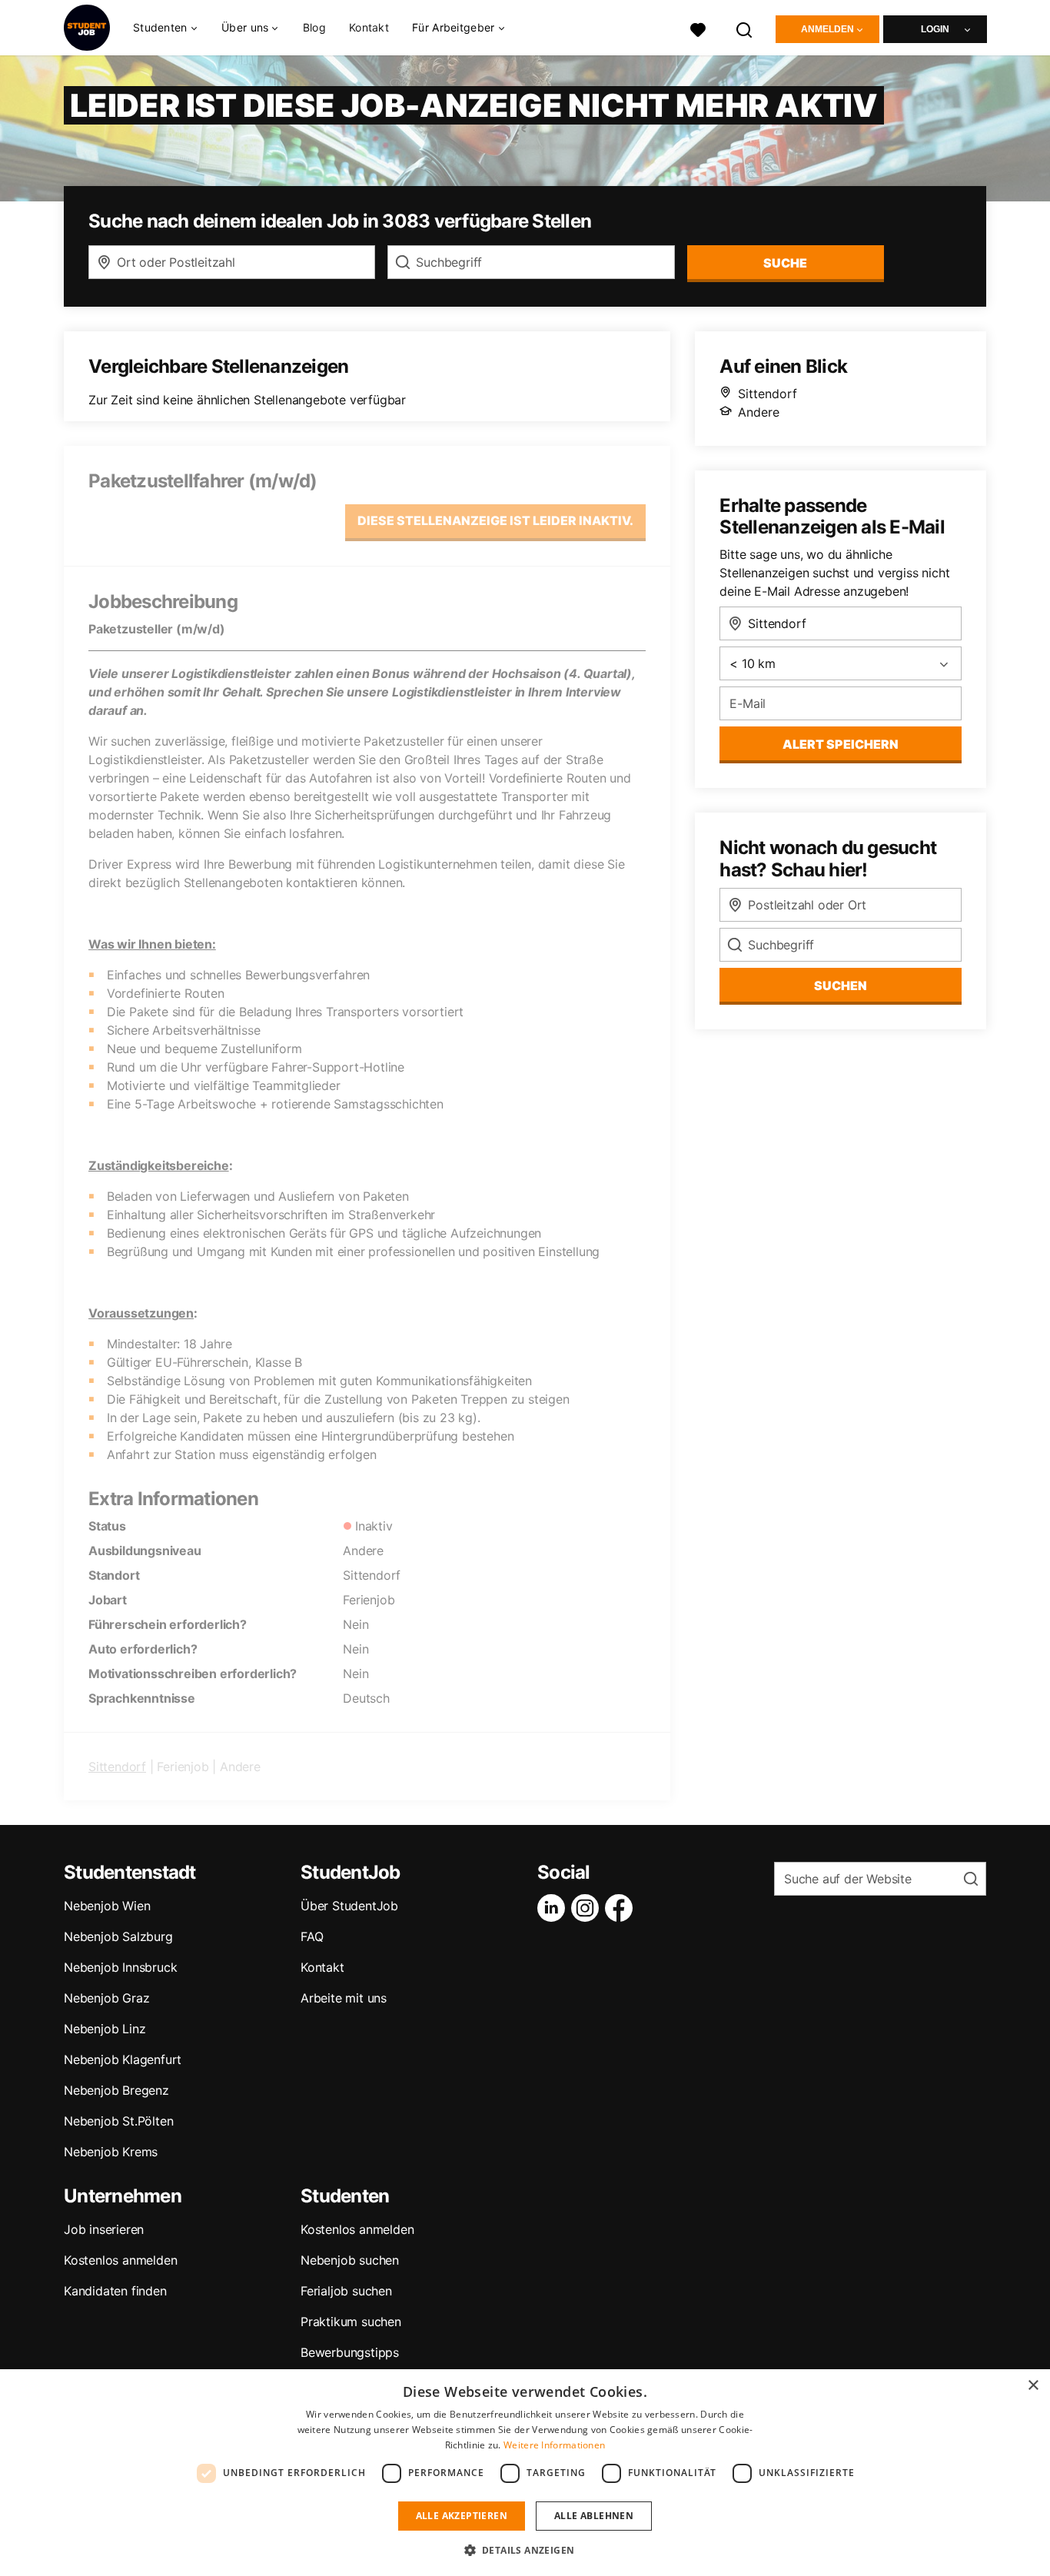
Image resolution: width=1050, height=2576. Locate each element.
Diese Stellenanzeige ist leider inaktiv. (495, 520)
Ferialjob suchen (346, 2291)
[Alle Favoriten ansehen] (698, 28)
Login (935, 29)
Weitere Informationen (554, 2445)
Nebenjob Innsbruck (120, 1967)
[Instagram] (588, 1908)
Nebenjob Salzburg (118, 1936)
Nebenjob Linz (105, 2029)
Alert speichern (841, 744)
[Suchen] (745, 28)
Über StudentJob (349, 1906)
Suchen (841, 986)
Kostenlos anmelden (120, 2260)
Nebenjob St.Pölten (118, 2121)
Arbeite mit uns (344, 1998)
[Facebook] (622, 1908)
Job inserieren (104, 2229)
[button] (525, 2550)
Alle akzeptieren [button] (462, 2516)
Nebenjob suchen (350, 2260)
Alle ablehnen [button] (594, 2516)
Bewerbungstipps (350, 2352)
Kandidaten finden (115, 2291)
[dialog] (525, 2473)
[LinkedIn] (554, 1908)
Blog (314, 27)
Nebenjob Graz (106, 1998)
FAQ (312, 1936)
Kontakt (369, 27)
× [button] (1033, 2386)
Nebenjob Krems (111, 2152)
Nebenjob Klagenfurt (123, 2059)
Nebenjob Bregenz (116, 2090)
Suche (785, 263)
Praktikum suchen (351, 2322)
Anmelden (827, 29)
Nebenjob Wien (107, 1906)
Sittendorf (117, 1767)
